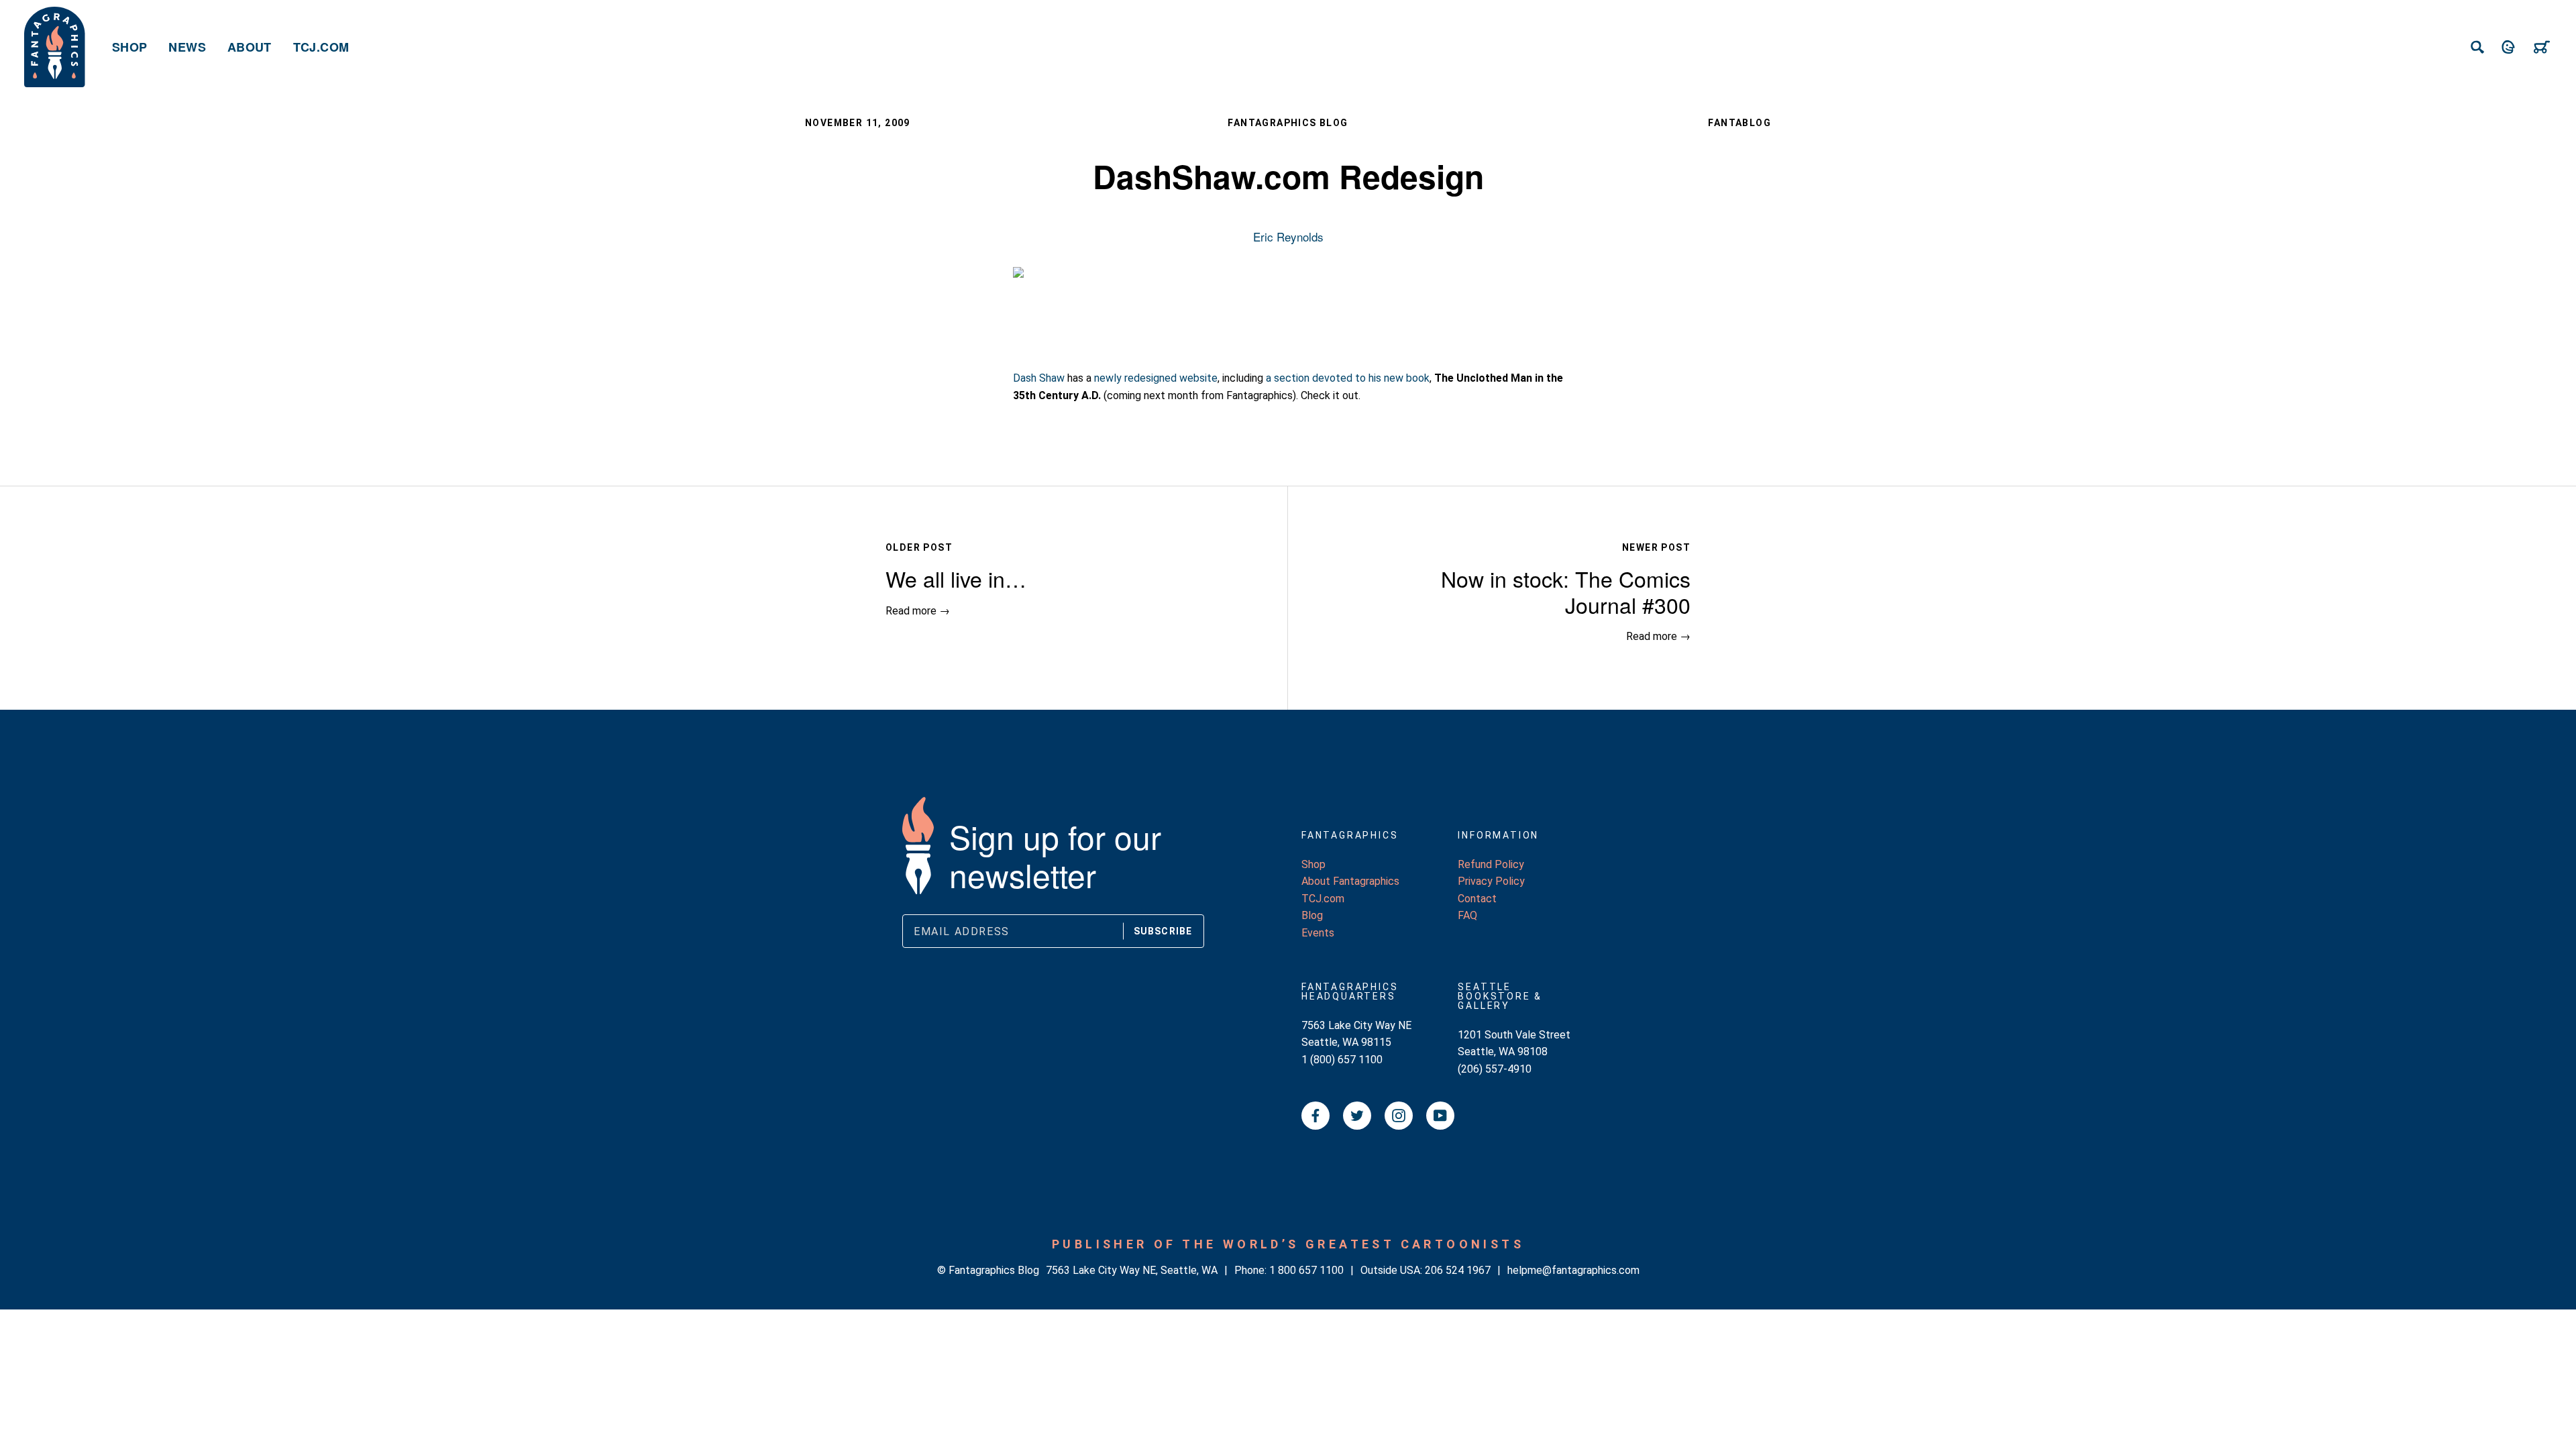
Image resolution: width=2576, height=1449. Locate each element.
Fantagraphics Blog (1288, 123)
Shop (129, 47)
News (187, 47)
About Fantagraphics (1350, 881)
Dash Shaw (1039, 378)
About (250, 47)
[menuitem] (129, 47)
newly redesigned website (1156, 378)
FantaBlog (1739, 123)
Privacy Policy (1491, 881)
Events (1318, 933)
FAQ (1467, 915)
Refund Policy (1491, 864)
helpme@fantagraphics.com (1573, 1270)
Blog (1312, 915)
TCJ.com (321, 47)
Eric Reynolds (1288, 236)
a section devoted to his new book (1348, 378)
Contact (1477, 899)
